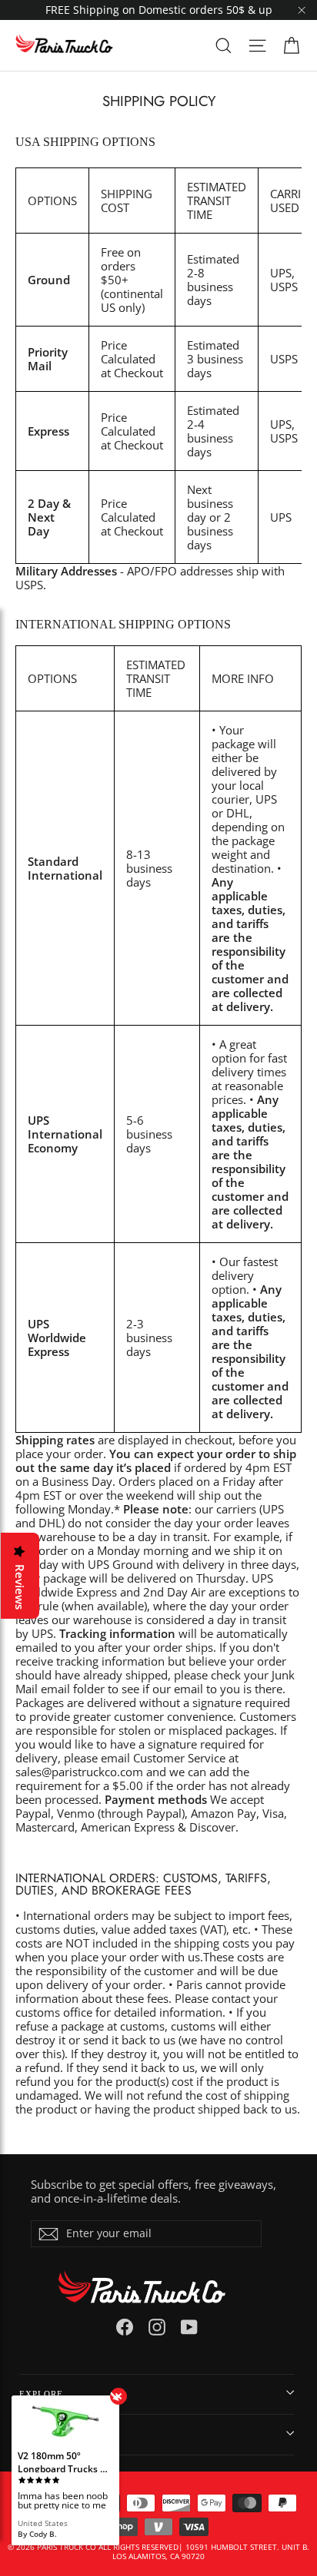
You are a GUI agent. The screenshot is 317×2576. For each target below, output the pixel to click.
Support (40, 2434)
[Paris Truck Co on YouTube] (189, 2327)
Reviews (20, 1587)
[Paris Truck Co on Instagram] (157, 2327)
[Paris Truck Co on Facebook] (125, 2327)
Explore (41, 2394)
